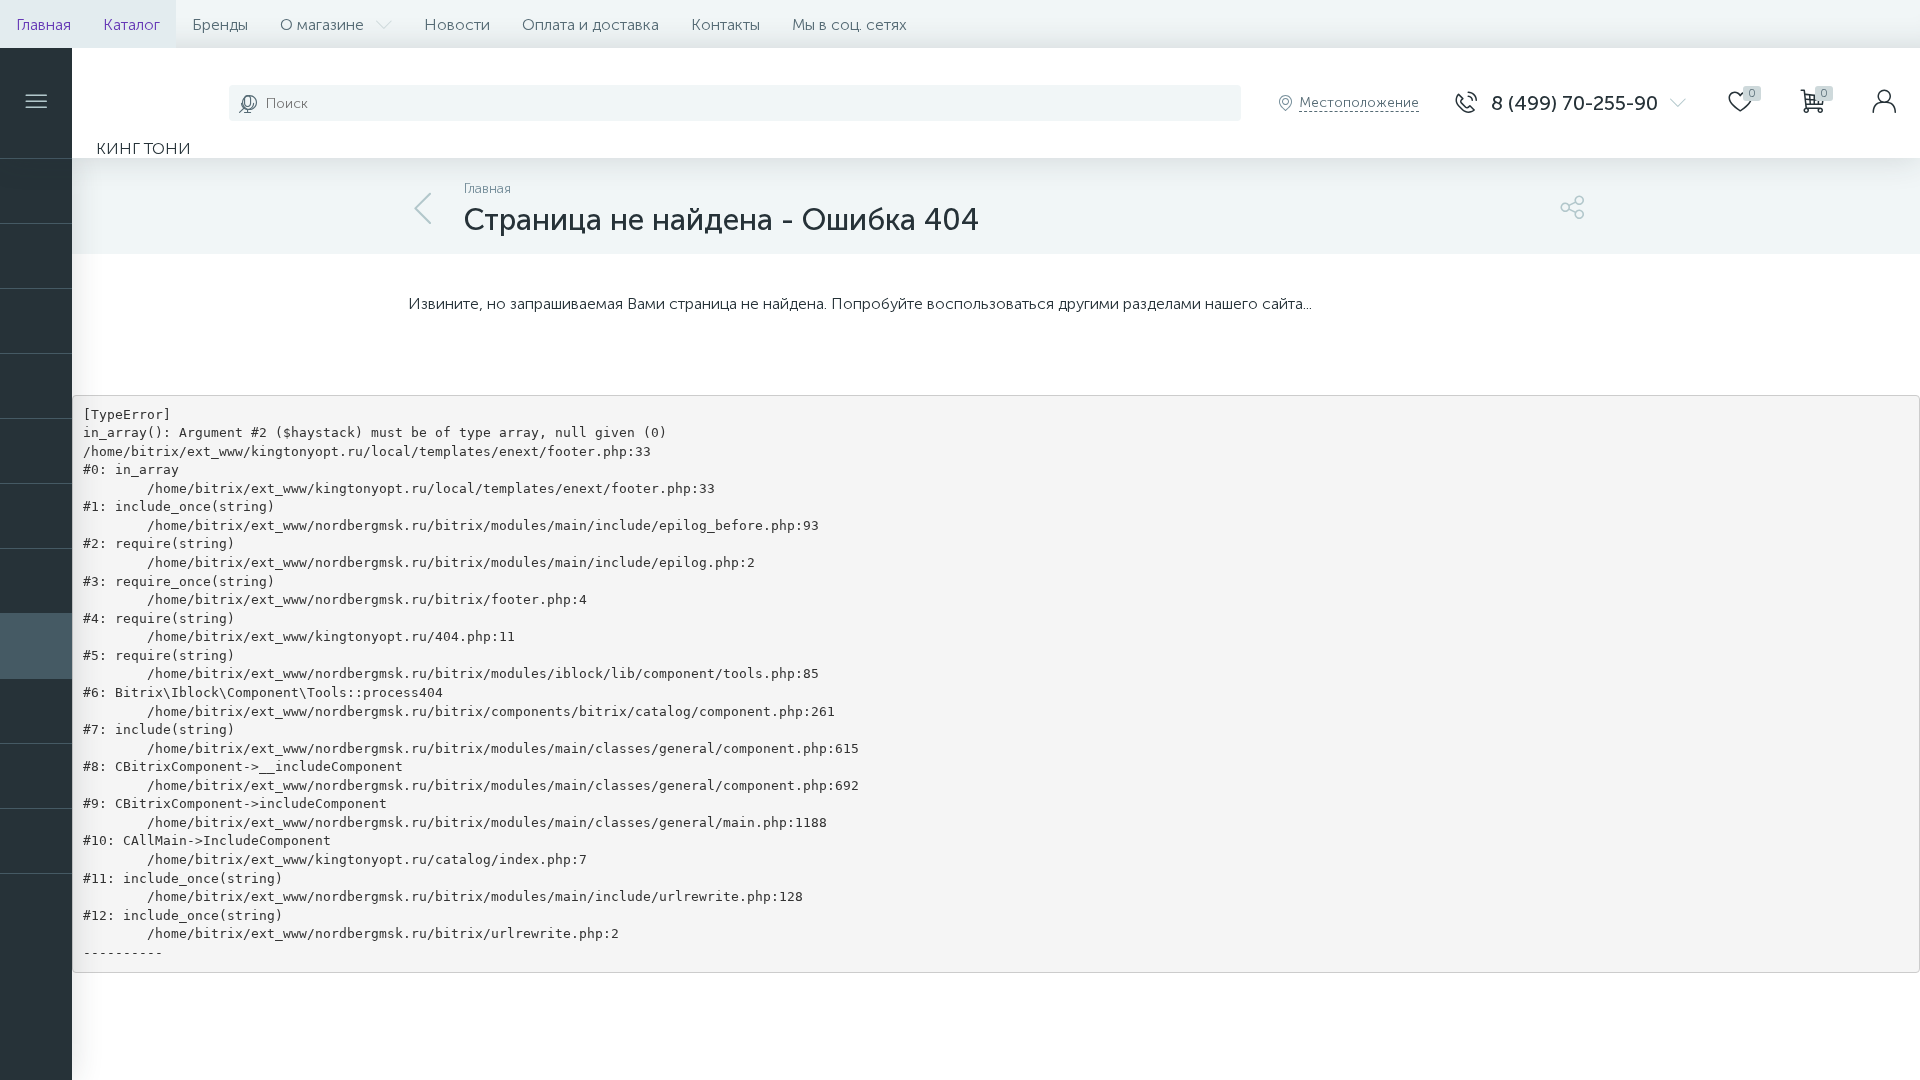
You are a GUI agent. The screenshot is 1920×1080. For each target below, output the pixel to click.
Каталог (131, 24)
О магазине (322, 24)
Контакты (725, 24)
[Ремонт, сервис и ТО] (36, 581)
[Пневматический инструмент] (36, 386)
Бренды (220, 24)
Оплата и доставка (590, 24)
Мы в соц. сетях (849, 24)
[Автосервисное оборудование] (36, 191)
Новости (457, 24)
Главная (43, 24)
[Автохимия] (36, 256)
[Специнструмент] (36, 776)
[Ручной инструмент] (36, 646)
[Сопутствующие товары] (36, 711)
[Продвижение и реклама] (36, 451)
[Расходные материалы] (36, 516)
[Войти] (1884, 103)
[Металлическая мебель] (36, 321)
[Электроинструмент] (36, 841)
